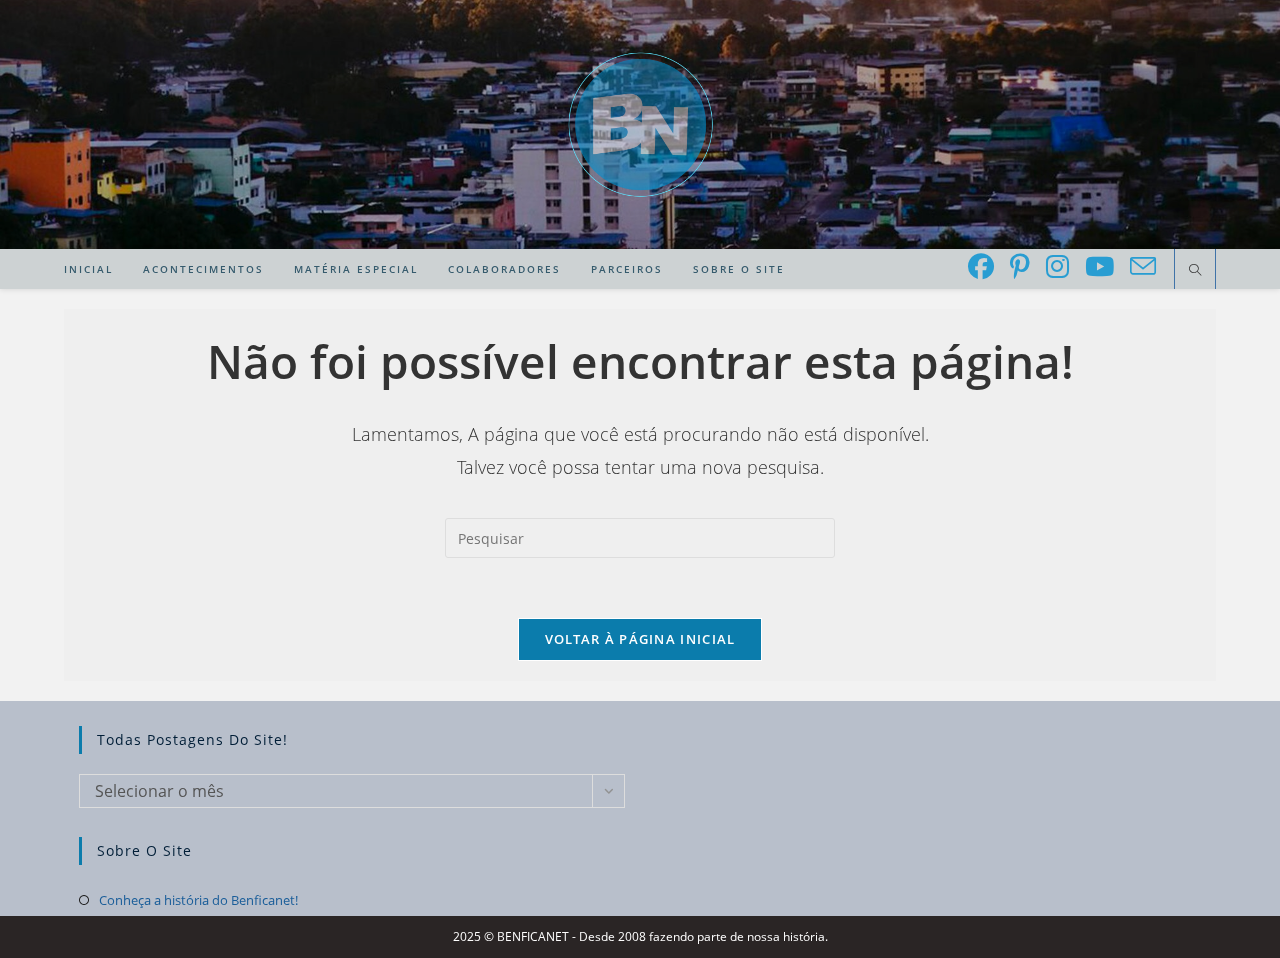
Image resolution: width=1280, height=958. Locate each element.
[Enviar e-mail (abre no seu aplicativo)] (1143, 266)
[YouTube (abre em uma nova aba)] (1099, 266)
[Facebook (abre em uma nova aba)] (981, 266)
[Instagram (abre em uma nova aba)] (1057, 266)
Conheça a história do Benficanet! (198, 900)
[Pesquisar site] (1195, 271)
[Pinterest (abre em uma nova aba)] (1020, 266)
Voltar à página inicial (640, 639)
